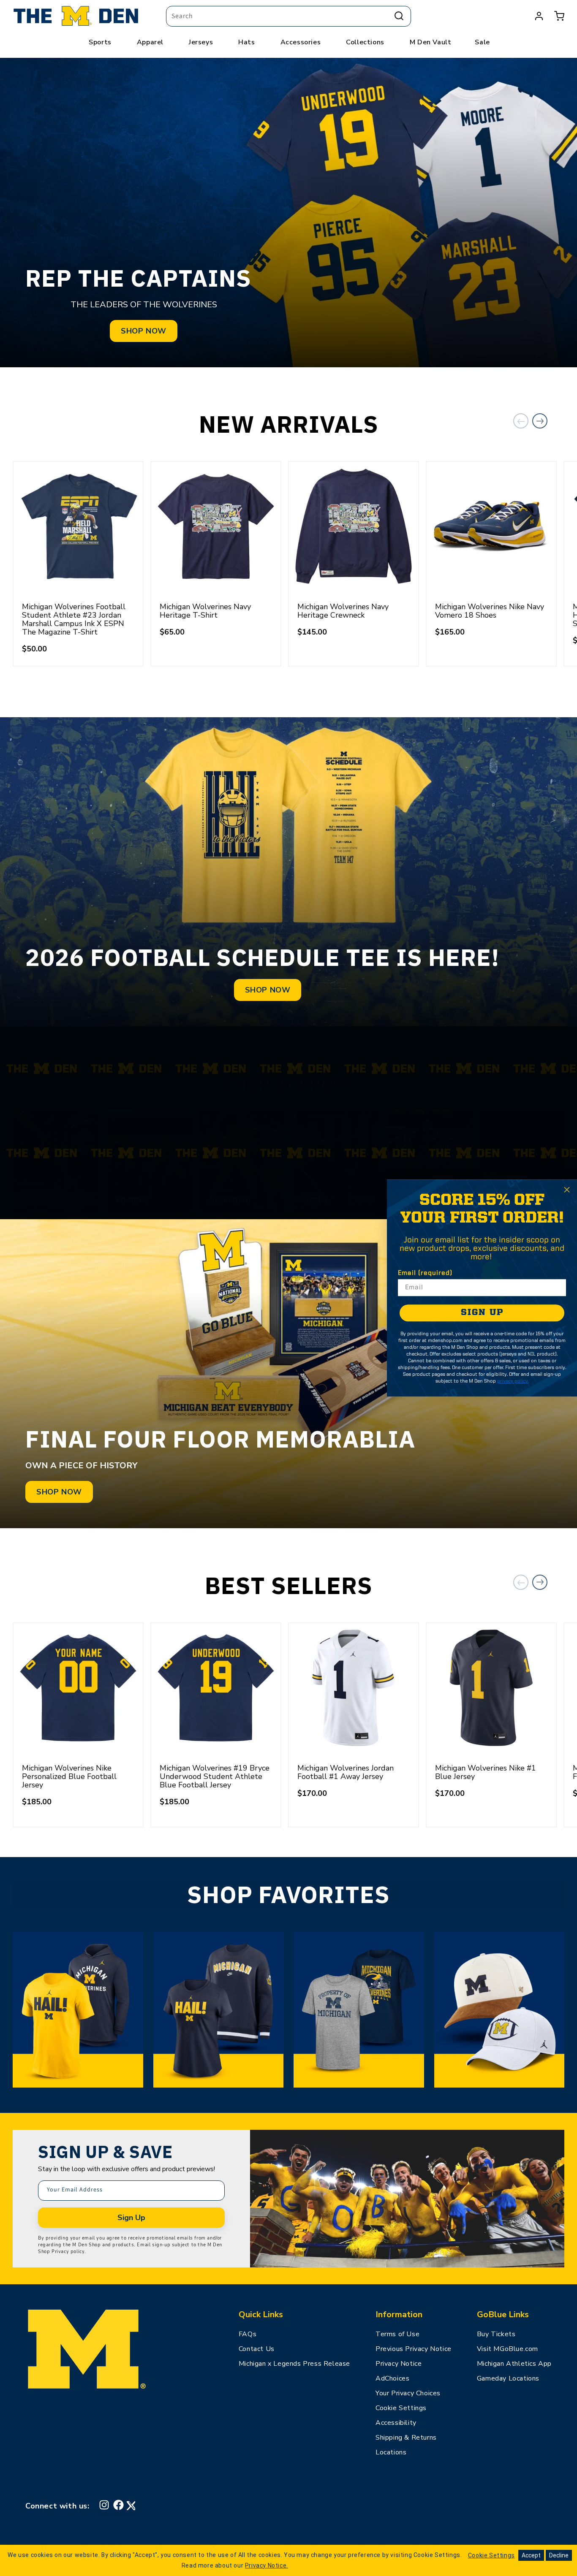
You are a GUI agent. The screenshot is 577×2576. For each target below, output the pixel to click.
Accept (531, 2555)
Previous (521, 421)
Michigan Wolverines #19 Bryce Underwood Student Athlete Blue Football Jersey (215, 1776)
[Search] (399, 16)
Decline (559, 2555)
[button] (559, 16)
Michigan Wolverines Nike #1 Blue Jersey (486, 1772)
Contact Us (257, 2349)
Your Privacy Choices (408, 2393)
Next (540, 421)
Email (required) (425, 1273)
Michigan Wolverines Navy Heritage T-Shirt (205, 611)
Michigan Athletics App (514, 2364)
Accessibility (396, 2423)
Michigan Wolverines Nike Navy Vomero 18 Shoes (490, 611)
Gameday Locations (508, 2378)
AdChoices (392, 2378)
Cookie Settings (401, 2408)
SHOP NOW (144, 331)
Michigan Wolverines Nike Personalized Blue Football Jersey (69, 1776)
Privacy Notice (399, 2364)
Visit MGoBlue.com (508, 2349)
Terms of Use (397, 2334)
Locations (391, 2452)
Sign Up (131, 2218)
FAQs (248, 2334)
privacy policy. (513, 1381)
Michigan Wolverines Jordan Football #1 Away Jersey (346, 1772)
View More (522, 1187)
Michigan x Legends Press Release (294, 2364)
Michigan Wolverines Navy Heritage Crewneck (343, 611)
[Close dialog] (567, 1190)
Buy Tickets (496, 2334)
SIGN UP (482, 1313)
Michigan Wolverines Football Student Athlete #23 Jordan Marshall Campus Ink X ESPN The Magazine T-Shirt (74, 619)
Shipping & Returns (406, 2438)
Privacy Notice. (267, 2565)
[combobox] (288, 16)
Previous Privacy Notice (414, 2349)
